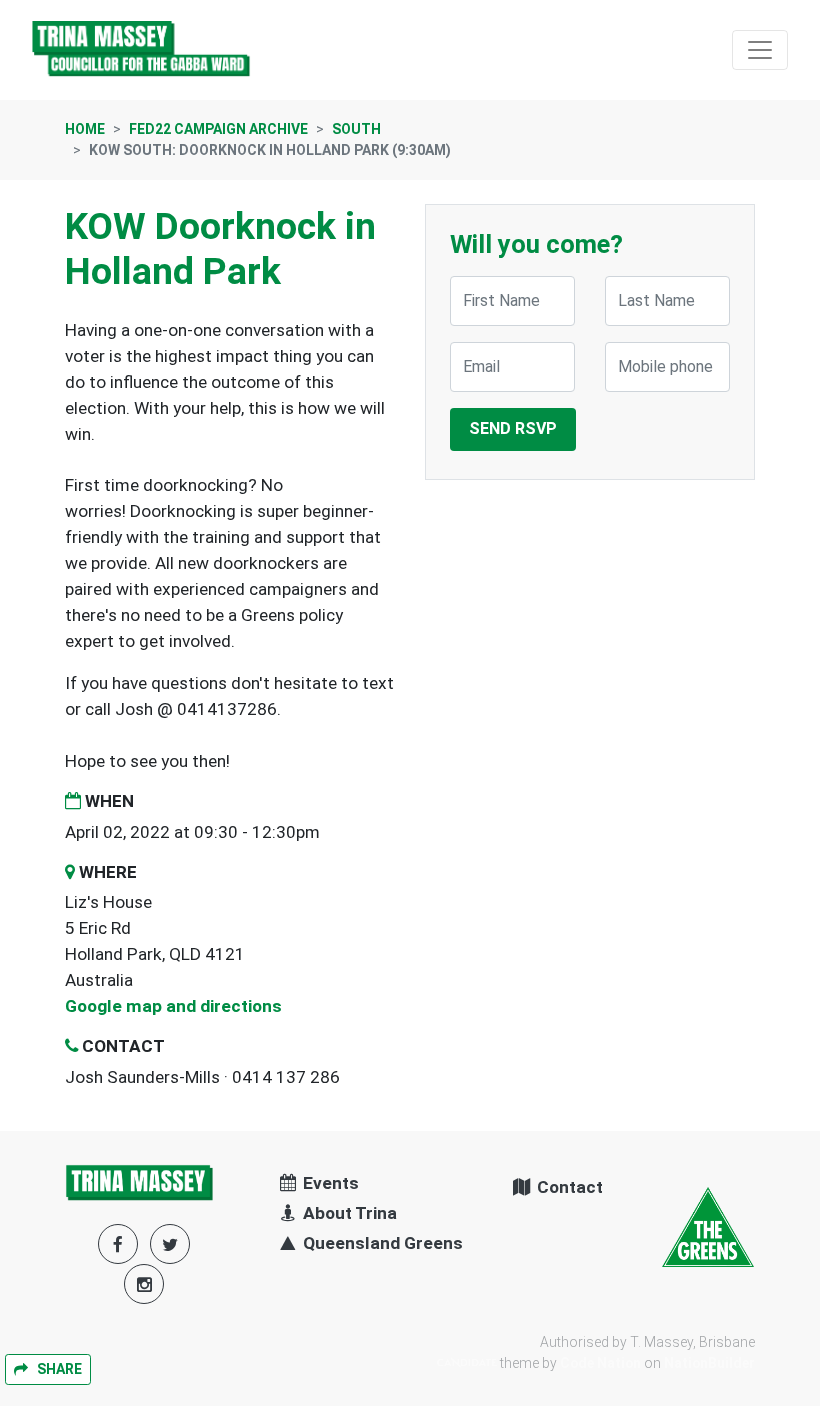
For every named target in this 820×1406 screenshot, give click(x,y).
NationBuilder (709, 1363)
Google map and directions (173, 1006)
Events (329, 1183)
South (356, 129)
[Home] (142, 50)
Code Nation (600, 1363)
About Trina (348, 1213)
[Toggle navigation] (760, 50)
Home (85, 129)
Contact (568, 1187)
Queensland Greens (381, 1243)
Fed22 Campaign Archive (218, 129)
